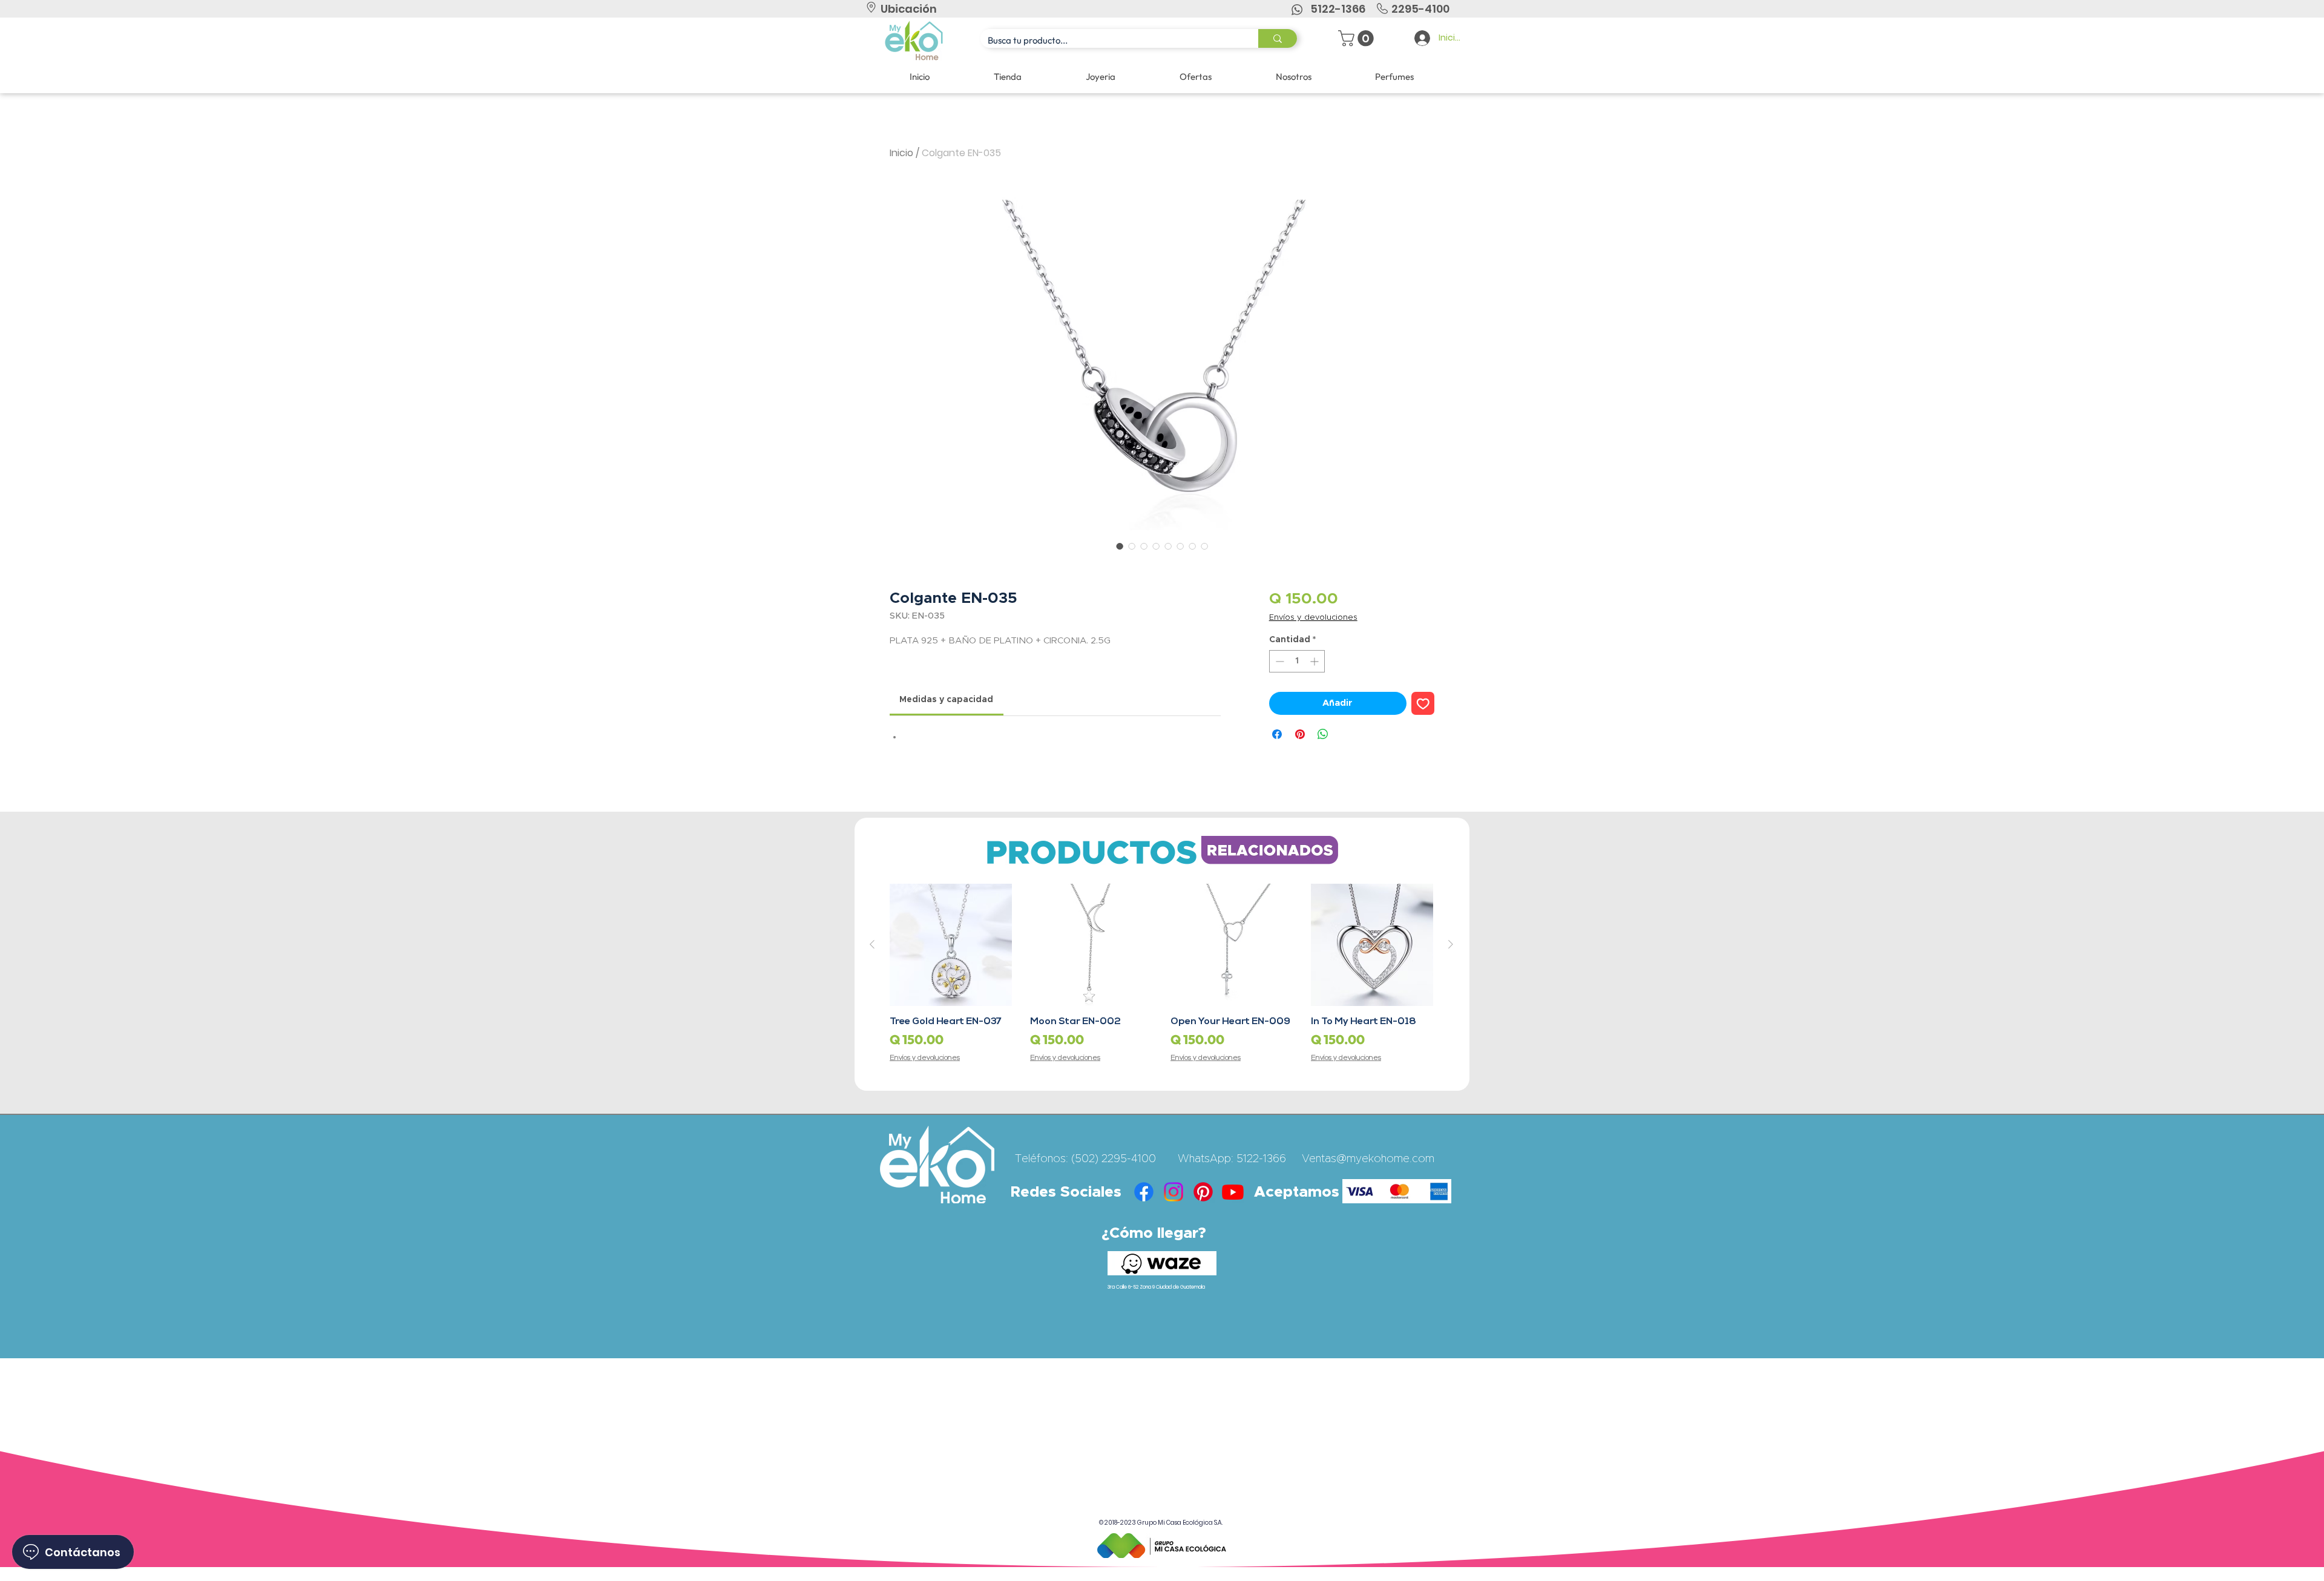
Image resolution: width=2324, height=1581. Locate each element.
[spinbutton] (1297, 661)
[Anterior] (872, 944)
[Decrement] (1279, 661)
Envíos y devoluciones (1313, 618)
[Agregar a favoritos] (1423, 704)
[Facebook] (1144, 1192)
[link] (946, 700)
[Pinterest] (1203, 1192)
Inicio (901, 153)
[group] (1161, 974)
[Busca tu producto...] (1278, 38)
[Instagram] (1173, 1192)
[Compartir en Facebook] (1277, 734)
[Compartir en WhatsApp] (1323, 734)
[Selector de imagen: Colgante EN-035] (1120, 546)
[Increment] (1315, 661)
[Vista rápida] (951, 945)
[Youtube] (1233, 1192)
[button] (1358, 38)
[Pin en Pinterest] (1300, 734)
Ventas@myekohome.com (1368, 1159)
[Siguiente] (1451, 944)
